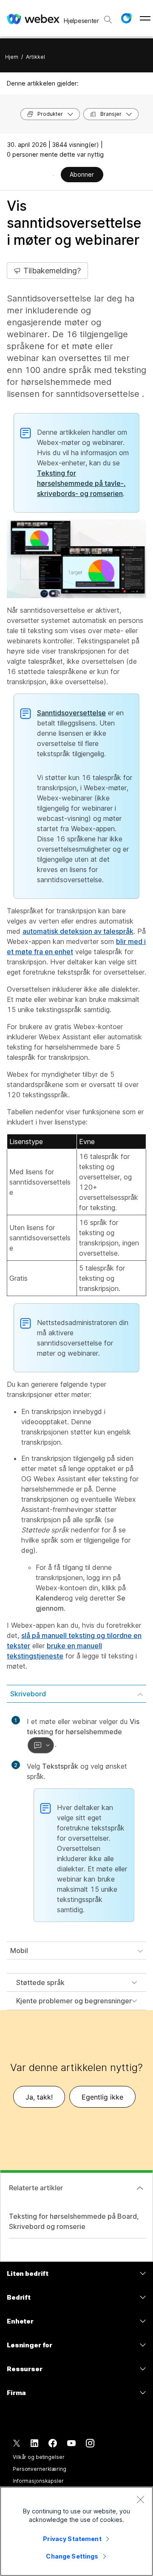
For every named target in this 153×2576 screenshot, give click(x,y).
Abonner (82, 174)
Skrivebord (28, 1694)
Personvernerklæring (40, 2469)
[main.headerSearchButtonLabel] (108, 17)
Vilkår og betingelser (38, 2457)
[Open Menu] (145, 18)
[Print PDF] (54, 175)
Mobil (19, 1951)
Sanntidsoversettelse (71, 713)
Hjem (12, 57)
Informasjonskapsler (38, 2481)
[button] (126, 18)
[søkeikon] (108, 20)
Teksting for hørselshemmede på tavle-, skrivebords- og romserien (81, 483)
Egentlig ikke (102, 2097)
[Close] (140, 2499)
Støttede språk (40, 1982)
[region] (76, 2531)
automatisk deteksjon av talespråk (78, 931)
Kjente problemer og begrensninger (74, 2001)
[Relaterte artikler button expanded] (140, 2188)
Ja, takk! (39, 2097)
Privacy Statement (72, 2539)
